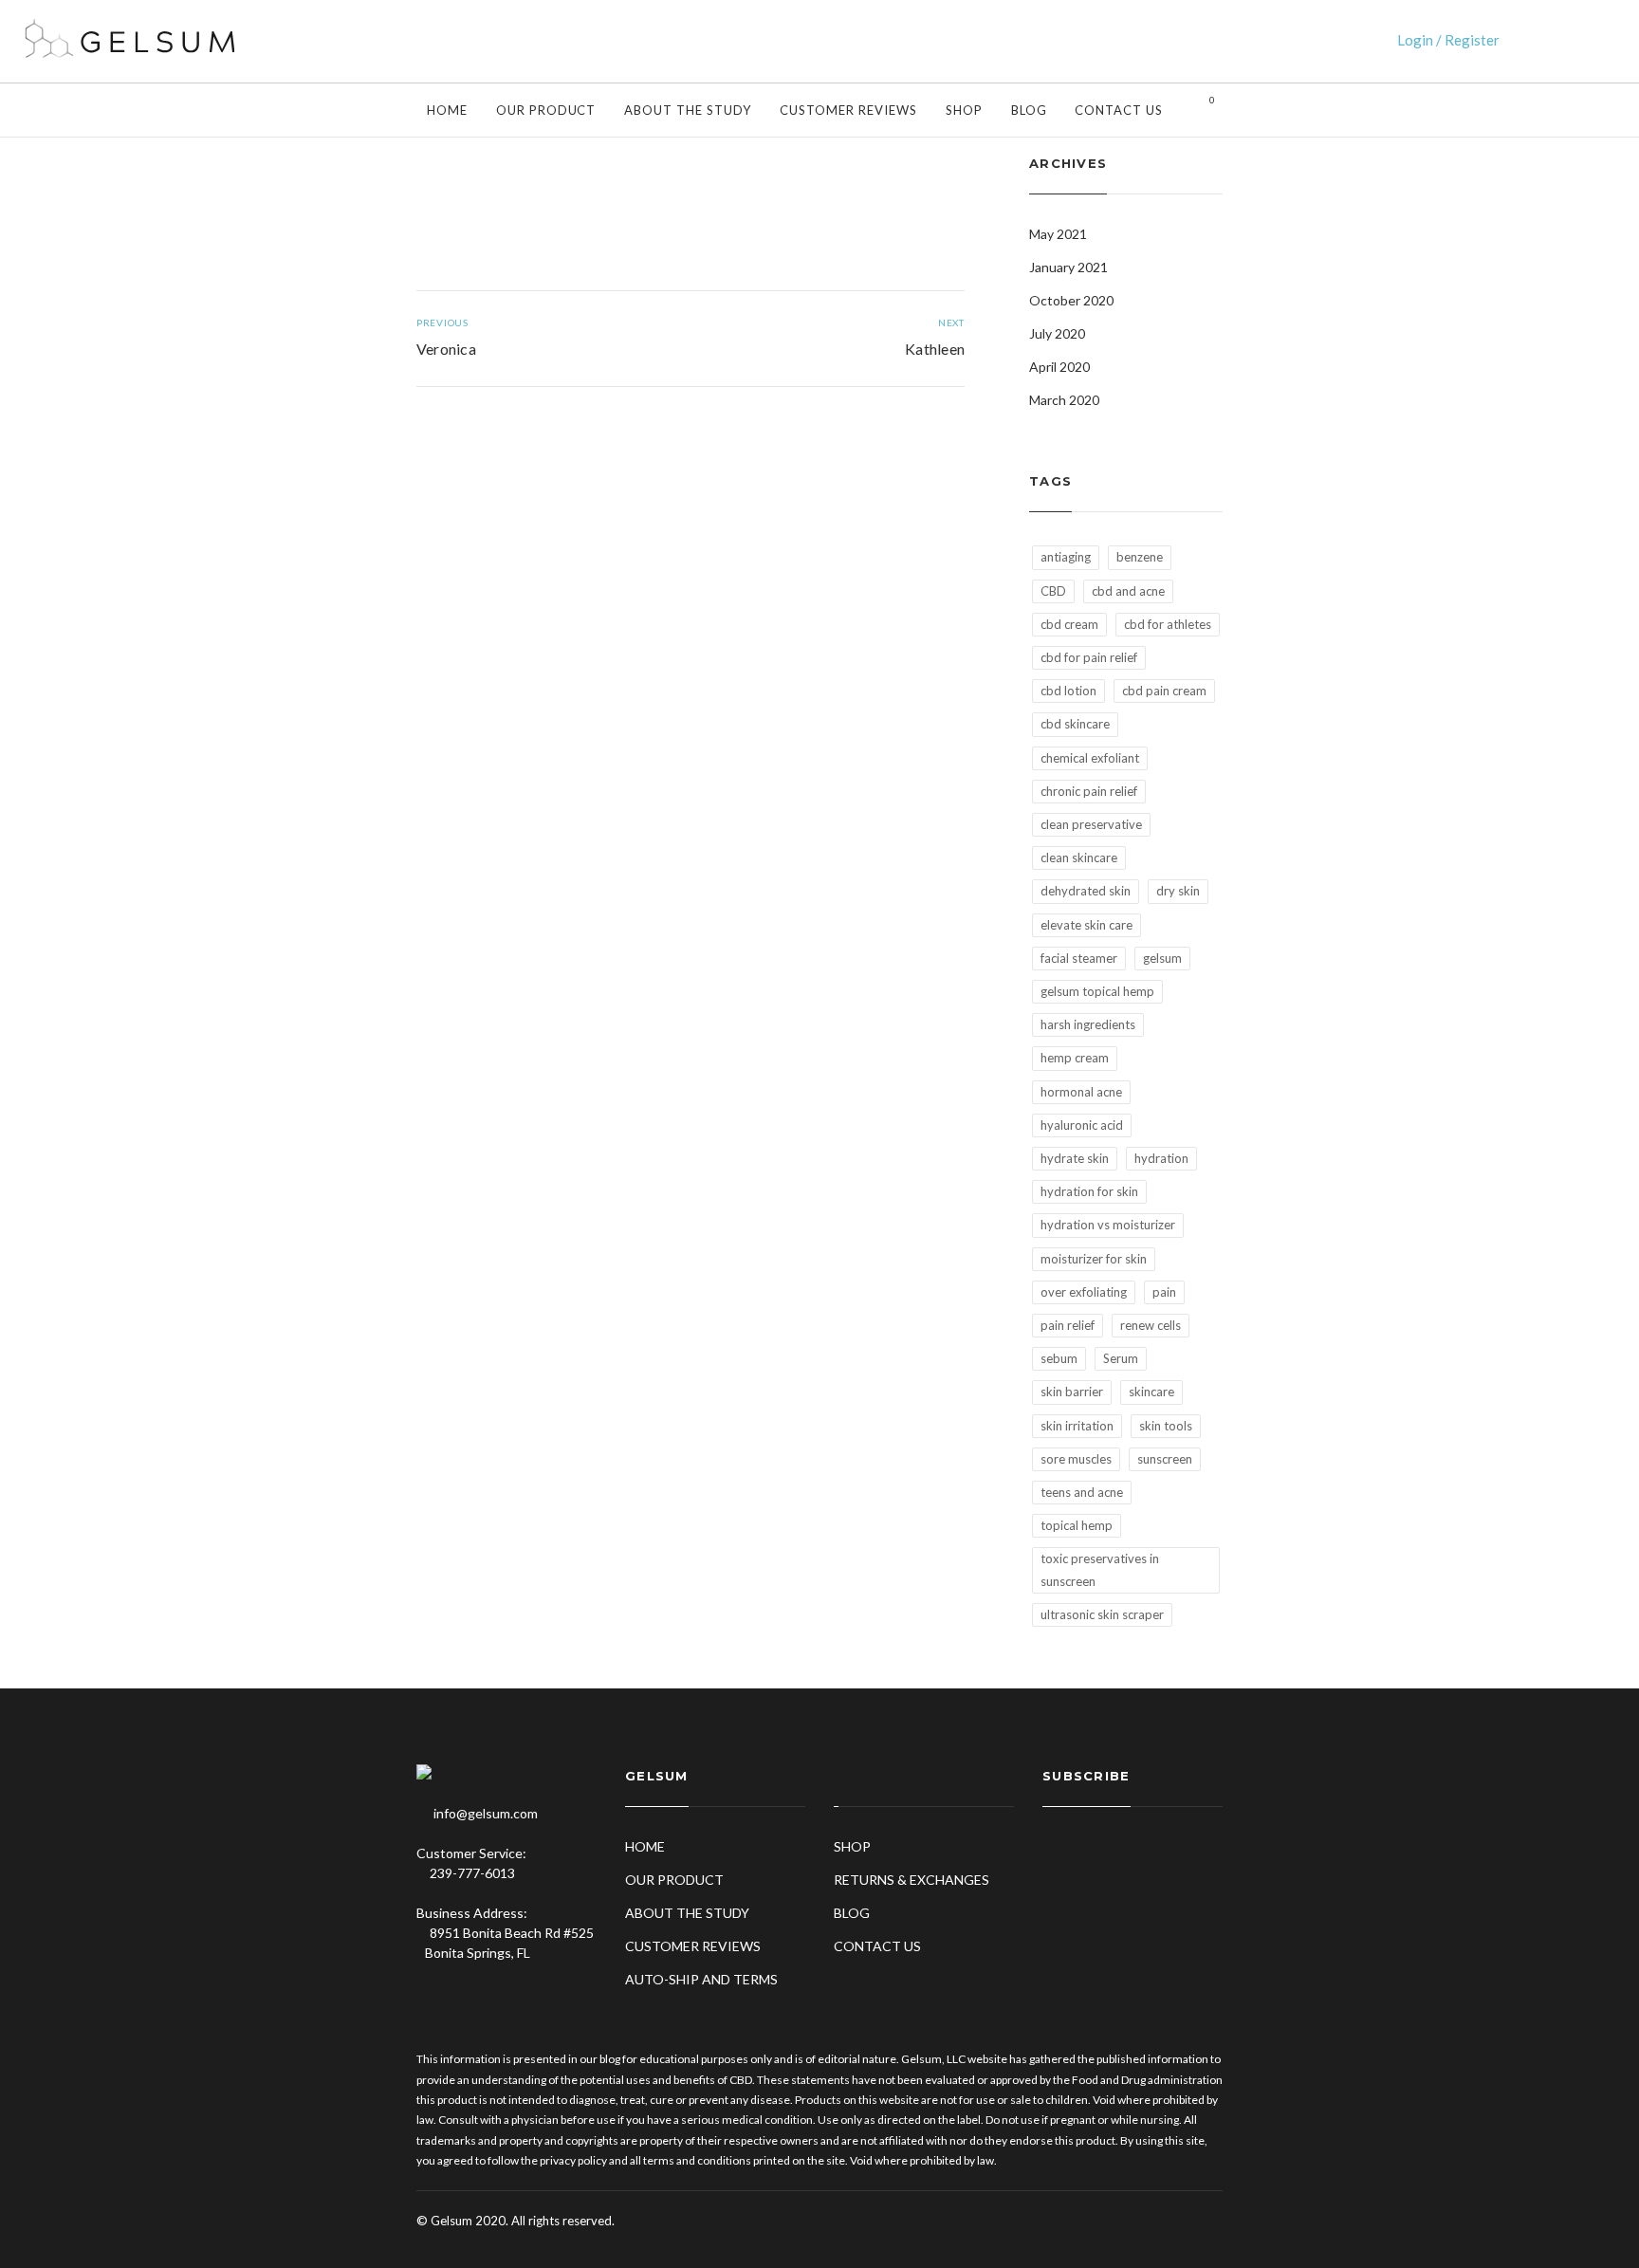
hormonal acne (1081, 1092)
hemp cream (1075, 1058)
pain (1164, 1292)
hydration (1161, 1158)
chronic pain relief (1089, 791)
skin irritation (1077, 1426)
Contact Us (1119, 110)
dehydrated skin (1086, 891)
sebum (1059, 1358)
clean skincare (1079, 857)
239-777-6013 (471, 1873)
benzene (1140, 557)
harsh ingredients (1088, 1024)
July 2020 (1057, 333)
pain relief (1068, 1325)
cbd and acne (1128, 591)
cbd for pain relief (1089, 657)
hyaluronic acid (1082, 1125)
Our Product (546, 110)
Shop (964, 110)
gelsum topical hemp (1097, 991)
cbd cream (1069, 624)
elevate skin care (1087, 925)
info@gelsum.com (486, 1813)
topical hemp (1077, 1525)
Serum (1121, 1358)
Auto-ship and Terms (701, 1979)
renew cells (1151, 1325)
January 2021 (1068, 267)
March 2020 (1064, 400)
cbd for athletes (1168, 624)
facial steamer (1079, 958)
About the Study (688, 110)
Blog (1029, 110)
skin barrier (1072, 1392)
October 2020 (1071, 300)
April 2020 (1059, 367)
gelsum (1162, 958)
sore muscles (1076, 1459)
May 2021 (1058, 234)
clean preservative (1091, 824)
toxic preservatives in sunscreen (1100, 1569)
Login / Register (1448, 40)
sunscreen (1165, 1459)
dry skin (1178, 891)
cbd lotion (1068, 691)
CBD (1053, 591)
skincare (1151, 1392)
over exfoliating (1084, 1292)
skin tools (1166, 1426)
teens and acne (1082, 1492)
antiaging (1066, 557)
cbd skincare (1075, 724)
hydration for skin (1089, 1191)
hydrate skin (1075, 1158)
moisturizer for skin (1094, 1259)
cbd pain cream (1164, 691)
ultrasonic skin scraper (1102, 1614)
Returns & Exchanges (912, 1880)
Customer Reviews (848, 110)
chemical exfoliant (1090, 758)
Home (447, 110)
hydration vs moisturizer (1108, 1225)
